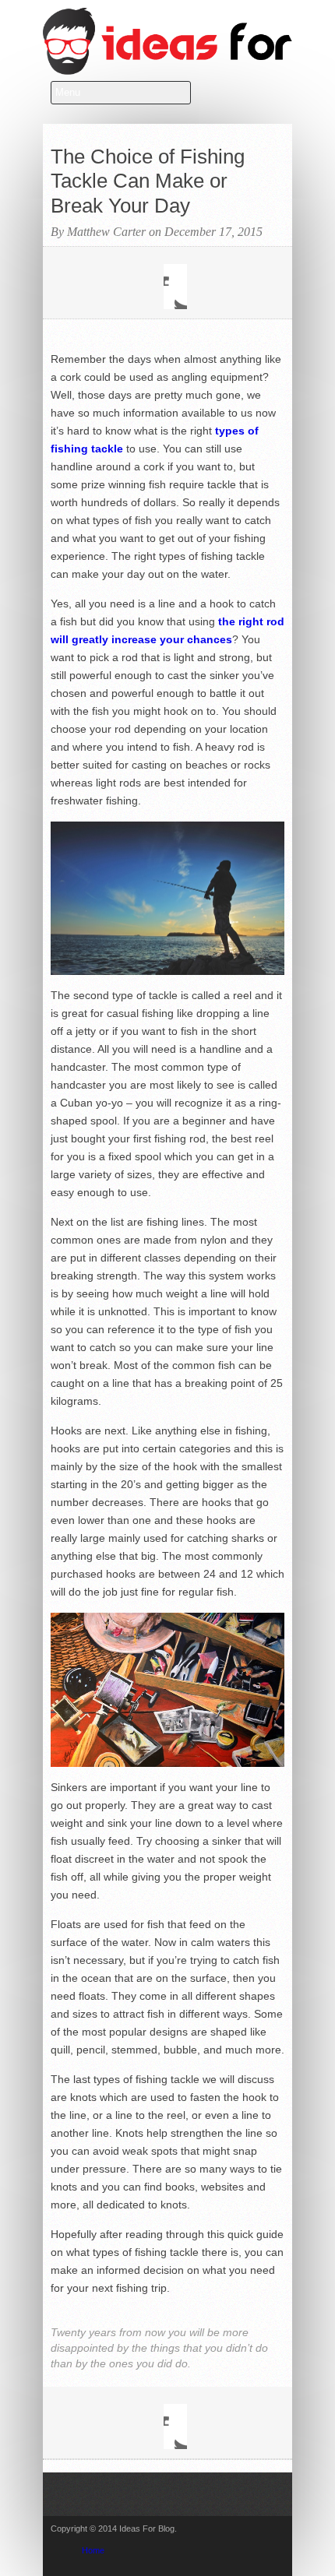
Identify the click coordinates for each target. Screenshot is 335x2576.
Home (93, 2550)
